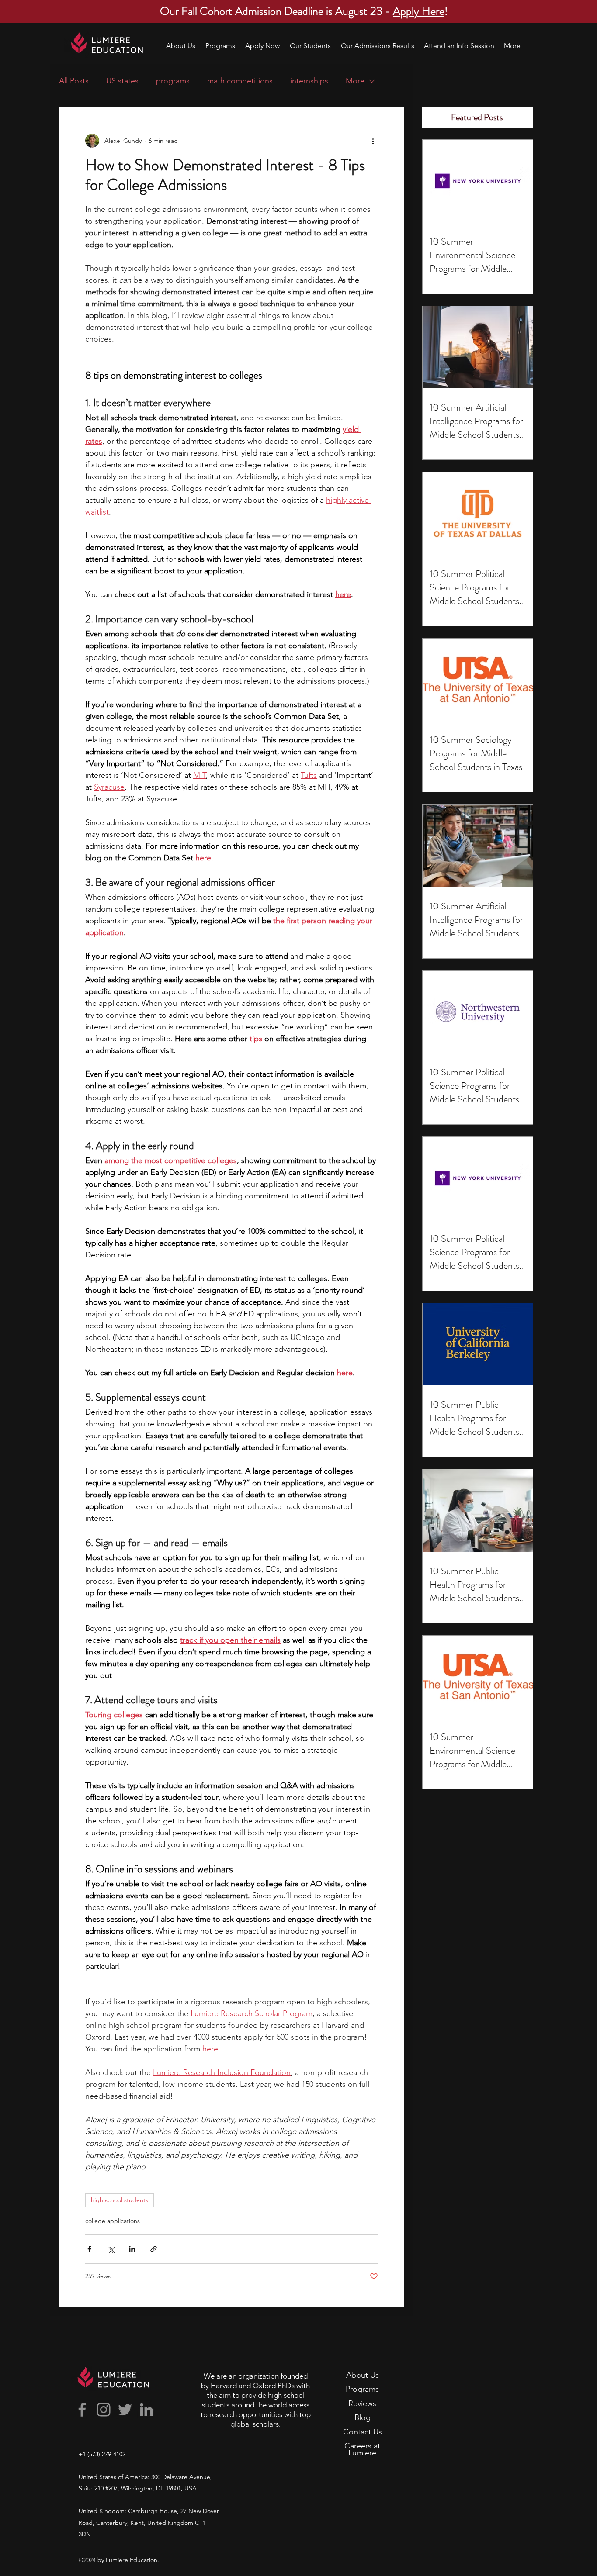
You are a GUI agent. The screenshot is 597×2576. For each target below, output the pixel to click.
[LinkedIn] (146, 2410)
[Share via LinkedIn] (132, 2249)
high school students (120, 2200)
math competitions (240, 81)
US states (122, 81)
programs (173, 81)
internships (309, 81)
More (355, 81)
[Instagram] (104, 2410)
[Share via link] (154, 2249)
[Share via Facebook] (89, 2249)
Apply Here (419, 11)
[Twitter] (125, 2410)
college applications (113, 2221)
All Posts (74, 81)
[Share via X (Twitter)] (111, 2249)
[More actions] (373, 141)
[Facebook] (82, 2410)
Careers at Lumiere (362, 2449)
